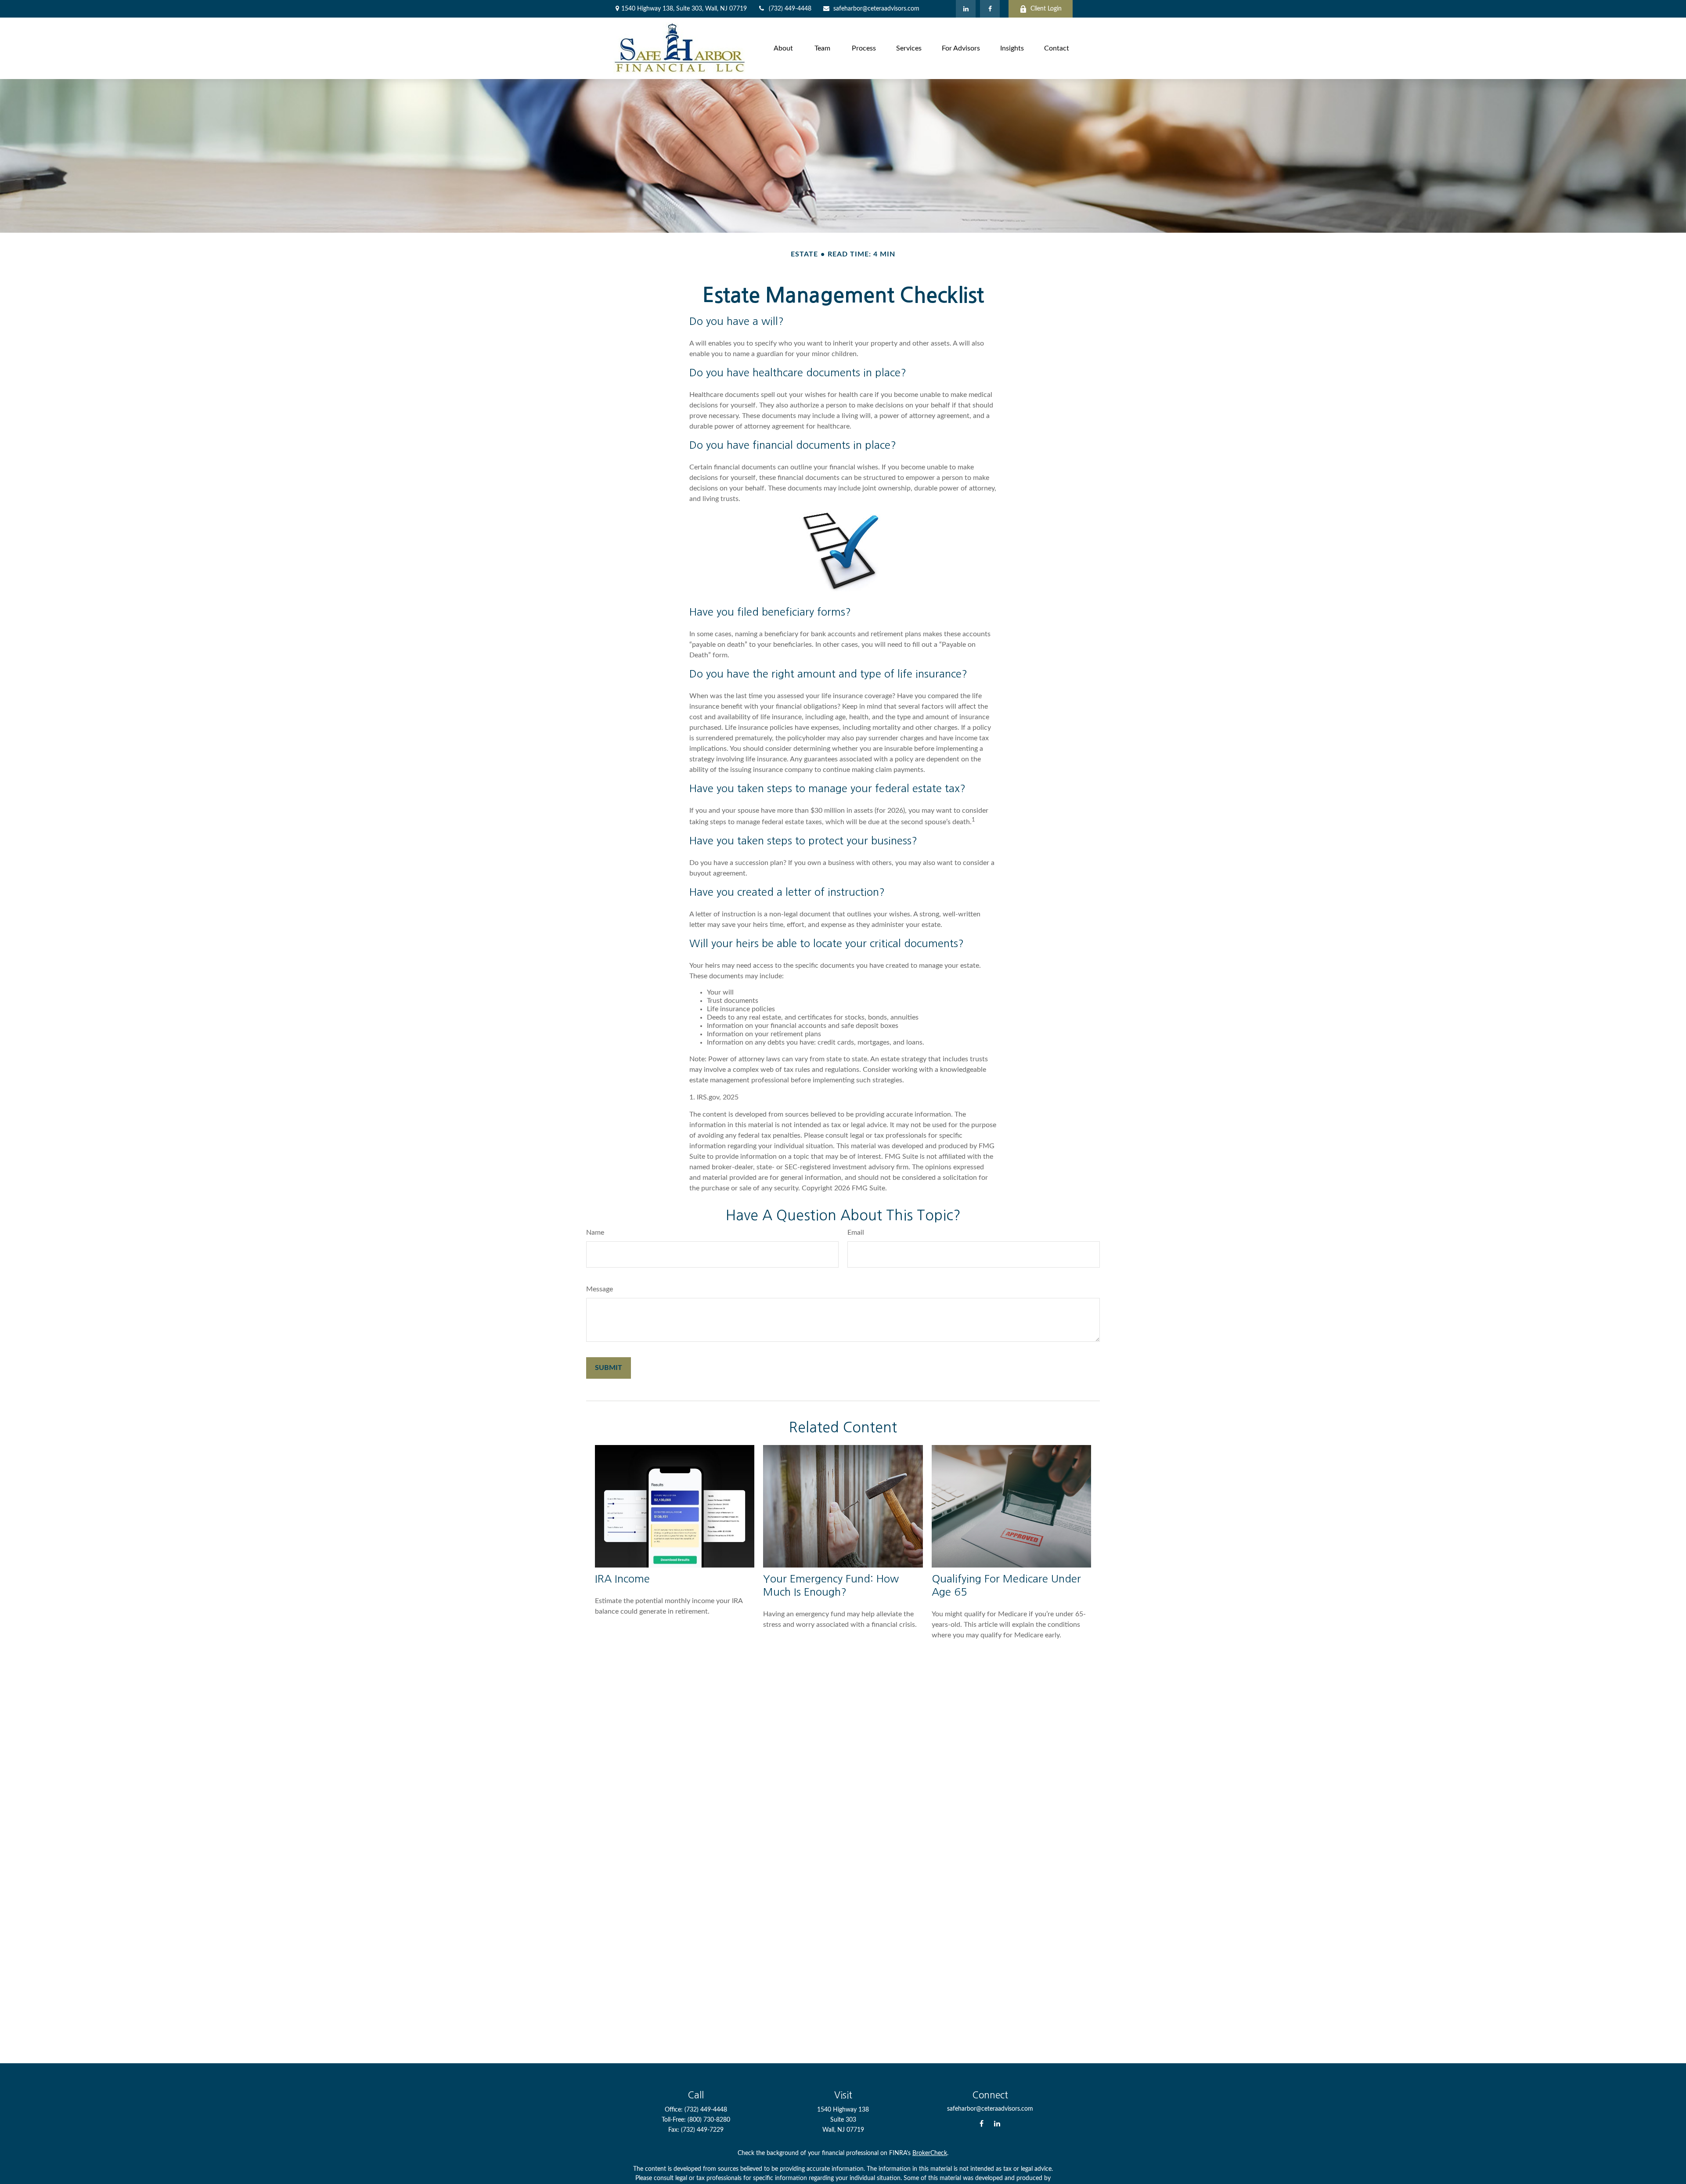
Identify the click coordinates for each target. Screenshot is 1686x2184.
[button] (783, 48)
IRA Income (622, 1579)
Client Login (1046, 9)
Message (600, 1289)
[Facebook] (990, 9)
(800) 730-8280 (709, 2120)
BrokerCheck (930, 2153)
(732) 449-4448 (790, 9)
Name (595, 1233)
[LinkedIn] (966, 9)
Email (856, 1233)
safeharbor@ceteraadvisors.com (876, 9)
